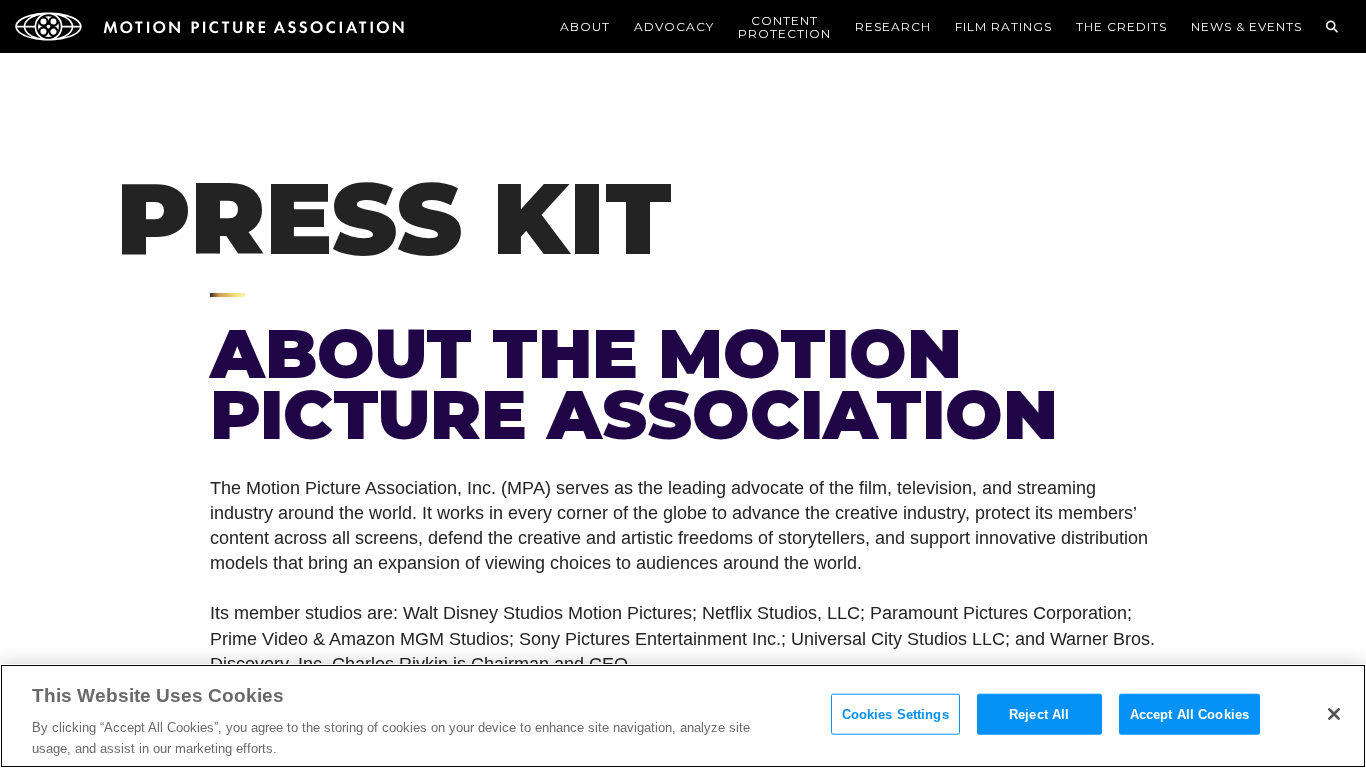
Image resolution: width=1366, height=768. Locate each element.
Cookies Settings (895, 714)
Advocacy (674, 26)
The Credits (1121, 26)
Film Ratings (1003, 26)
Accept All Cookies (1189, 714)
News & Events (1246, 26)
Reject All (1039, 714)
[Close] (1334, 714)
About (585, 26)
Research (893, 26)
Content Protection (784, 27)
